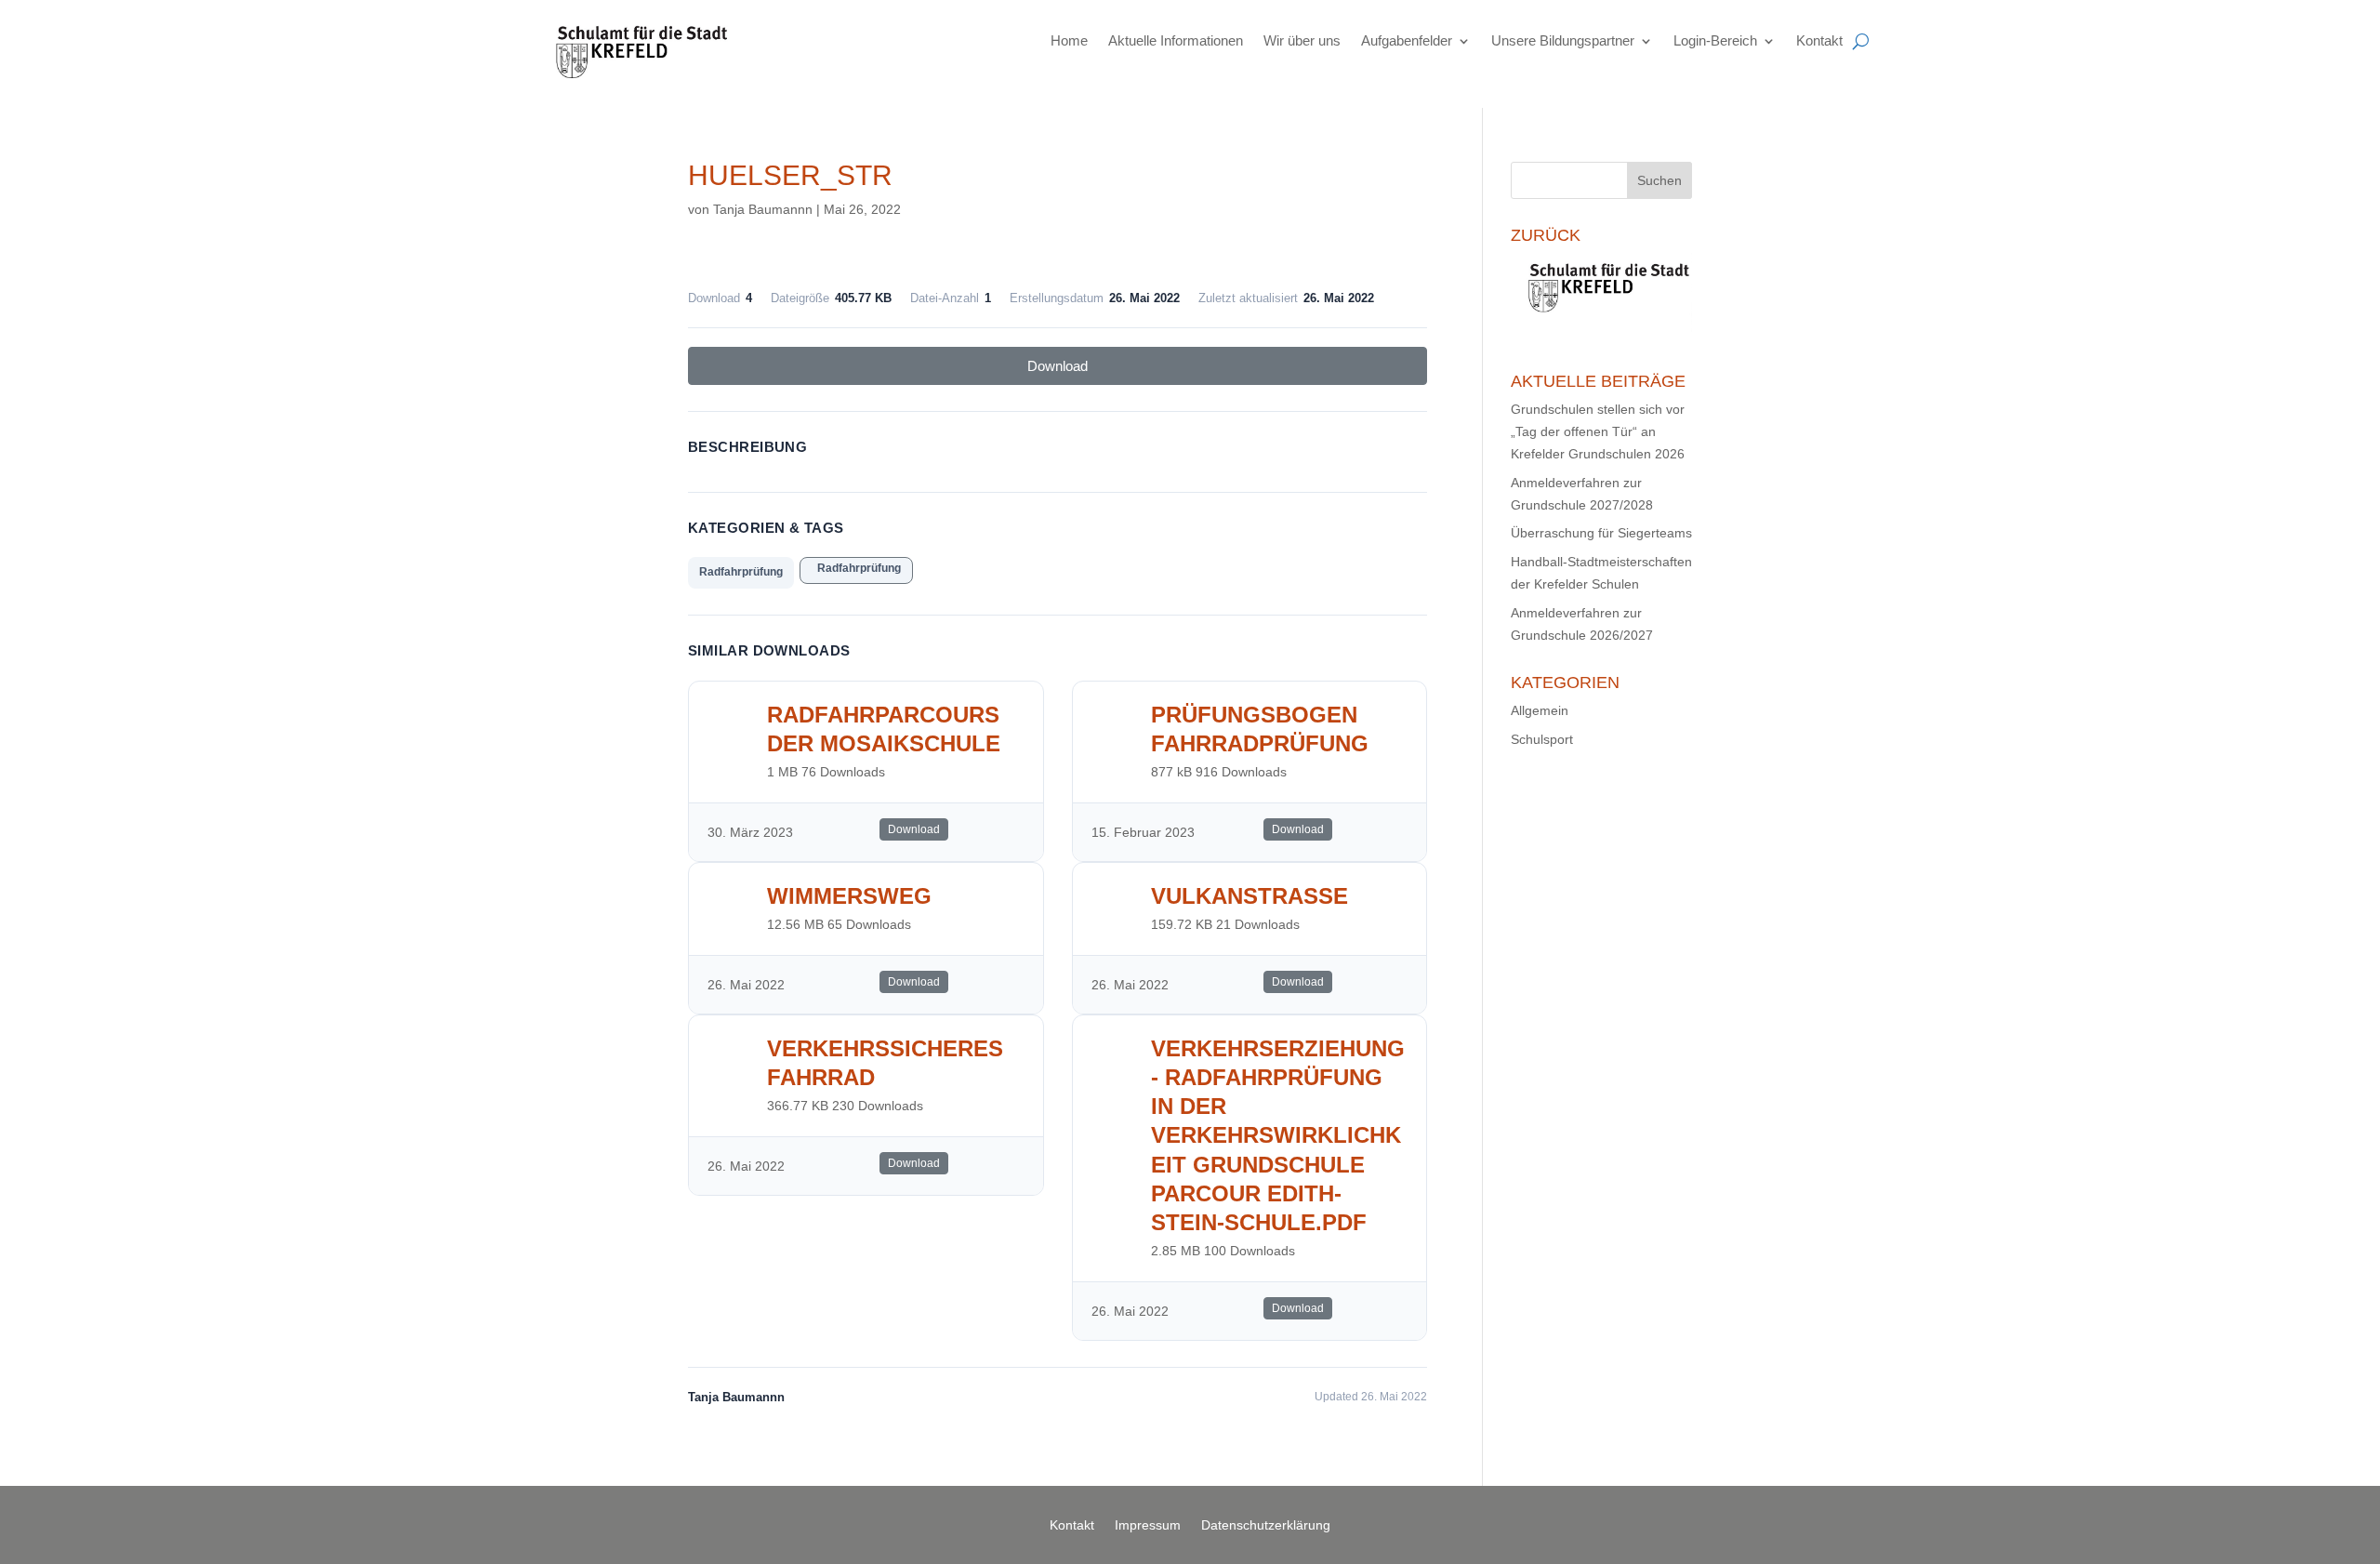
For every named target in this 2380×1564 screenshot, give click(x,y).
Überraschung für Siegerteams (1601, 533)
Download (1058, 366)
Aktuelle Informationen (1176, 40)
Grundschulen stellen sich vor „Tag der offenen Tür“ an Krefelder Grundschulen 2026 (1598, 431)
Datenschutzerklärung (1266, 1525)
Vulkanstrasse (1249, 896)
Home (1069, 40)
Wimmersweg (849, 896)
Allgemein (1540, 710)
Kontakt (1819, 40)
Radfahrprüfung (741, 572)
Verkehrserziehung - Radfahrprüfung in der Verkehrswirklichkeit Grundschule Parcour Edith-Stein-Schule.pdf (1278, 1135)
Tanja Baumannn (763, 209)
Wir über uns (1302, 40)
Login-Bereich (1715, 40)
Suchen (1659, 180)
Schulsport (1542, 739)
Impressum (1148, 1525)
